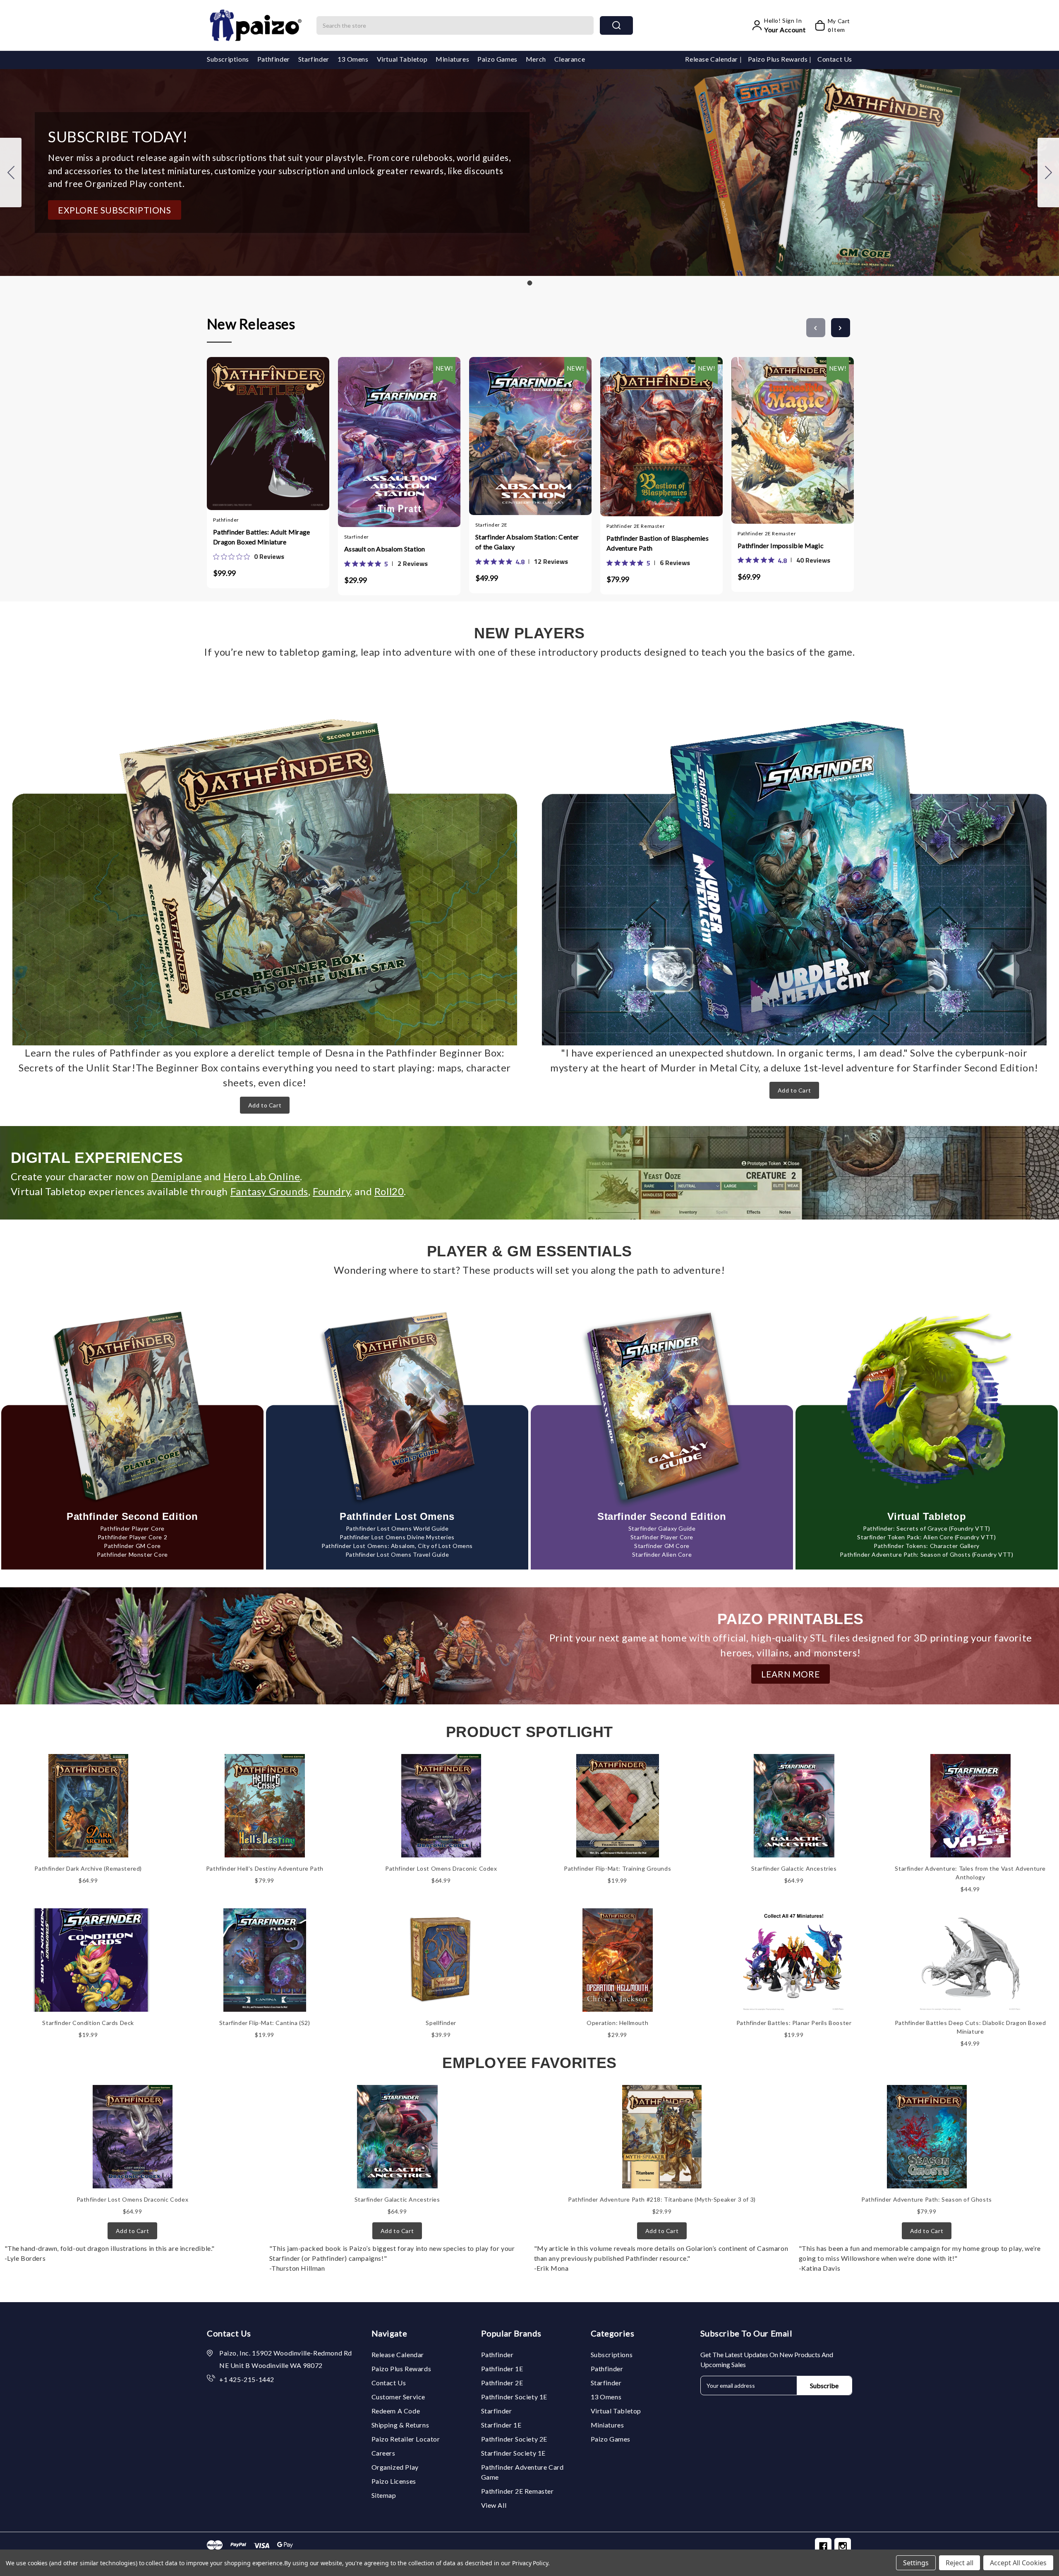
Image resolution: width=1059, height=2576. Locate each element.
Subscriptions (228, 59)
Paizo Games (497, 59)
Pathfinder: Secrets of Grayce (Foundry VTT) (927, 1528)
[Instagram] (843, 2546)
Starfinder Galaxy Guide (662, 1528)
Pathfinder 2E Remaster (518, 2491)
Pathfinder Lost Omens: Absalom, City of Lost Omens (397, 1546)
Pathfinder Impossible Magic (781, 545)
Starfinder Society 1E (514, 2453)
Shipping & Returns (400, 2425)
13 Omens (353, 59)
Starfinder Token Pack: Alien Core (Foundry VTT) (926, 1537)
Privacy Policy (530, 2563)
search (616, 25)
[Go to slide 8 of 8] (816, 328)
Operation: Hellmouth (617, 2023)
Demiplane (176, 1176)
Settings (916, 2563)
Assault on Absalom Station (385, 549)
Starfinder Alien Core (662, 1554)
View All (494, 2505)
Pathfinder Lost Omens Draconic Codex (441, 1868)
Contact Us (835, 59)
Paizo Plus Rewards (779, 59)
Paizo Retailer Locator (406, 2439)
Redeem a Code (396, 2411)
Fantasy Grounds (269, 1191)
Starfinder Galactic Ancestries (794, 1868)
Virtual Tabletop (402, 59)
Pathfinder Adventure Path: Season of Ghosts (927, 2199)
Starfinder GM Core (662, 1546)
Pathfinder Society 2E (514, 2439)
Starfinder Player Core (662, 1537)
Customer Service (399, 2397)
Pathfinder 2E (502, 2383)
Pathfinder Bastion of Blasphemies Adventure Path (658, 543)
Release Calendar (712, 59)
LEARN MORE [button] (791, 1674)
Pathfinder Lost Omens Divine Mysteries (397, 1537)
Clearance (570, 59)
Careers (383, 2453)
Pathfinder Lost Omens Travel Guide (397, 1554)
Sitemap (384, 2495)
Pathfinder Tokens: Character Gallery (927, 1546)
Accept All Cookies (1018, 2563)
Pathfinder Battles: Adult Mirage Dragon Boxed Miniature (262, 537)
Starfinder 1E (501, 2425)
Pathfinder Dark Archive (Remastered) (88, 1868)
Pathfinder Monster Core (132, 1554)
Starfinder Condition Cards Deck (88, 2023)
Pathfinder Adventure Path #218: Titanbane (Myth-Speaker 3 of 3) (662, 2199)
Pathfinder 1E (502, 2369)
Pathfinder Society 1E (514, 2397)
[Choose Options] (375, 433)
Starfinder (314, 59)
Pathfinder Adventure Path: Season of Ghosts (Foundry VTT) (926, 1554)
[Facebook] (823, 2546)
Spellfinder (441, 2023)
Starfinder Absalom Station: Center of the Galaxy (527, 542)
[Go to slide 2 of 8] (841, 328)
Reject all (960, 2563)
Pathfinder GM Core (132, 1546)
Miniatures (452, 59)
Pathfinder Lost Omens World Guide (397, 1528)
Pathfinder (274, 59)
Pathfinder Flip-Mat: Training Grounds (617, 1868)
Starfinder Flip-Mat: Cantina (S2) (265, 2023)
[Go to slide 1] (11, 173)
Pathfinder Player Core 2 (132, 1537)
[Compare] (276, 430)
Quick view (260, 431)
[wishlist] (292, 430)
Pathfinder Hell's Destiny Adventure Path (265, 1868)
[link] (249, 556)
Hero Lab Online (262, 1176)
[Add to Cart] (244, 431)
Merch (536, 59)
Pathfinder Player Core (132, 1528)
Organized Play (395, 2467)
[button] (115, 210)
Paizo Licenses (394, 2481)
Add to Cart (265, 1105)
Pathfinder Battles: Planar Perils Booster (794, 2023)
